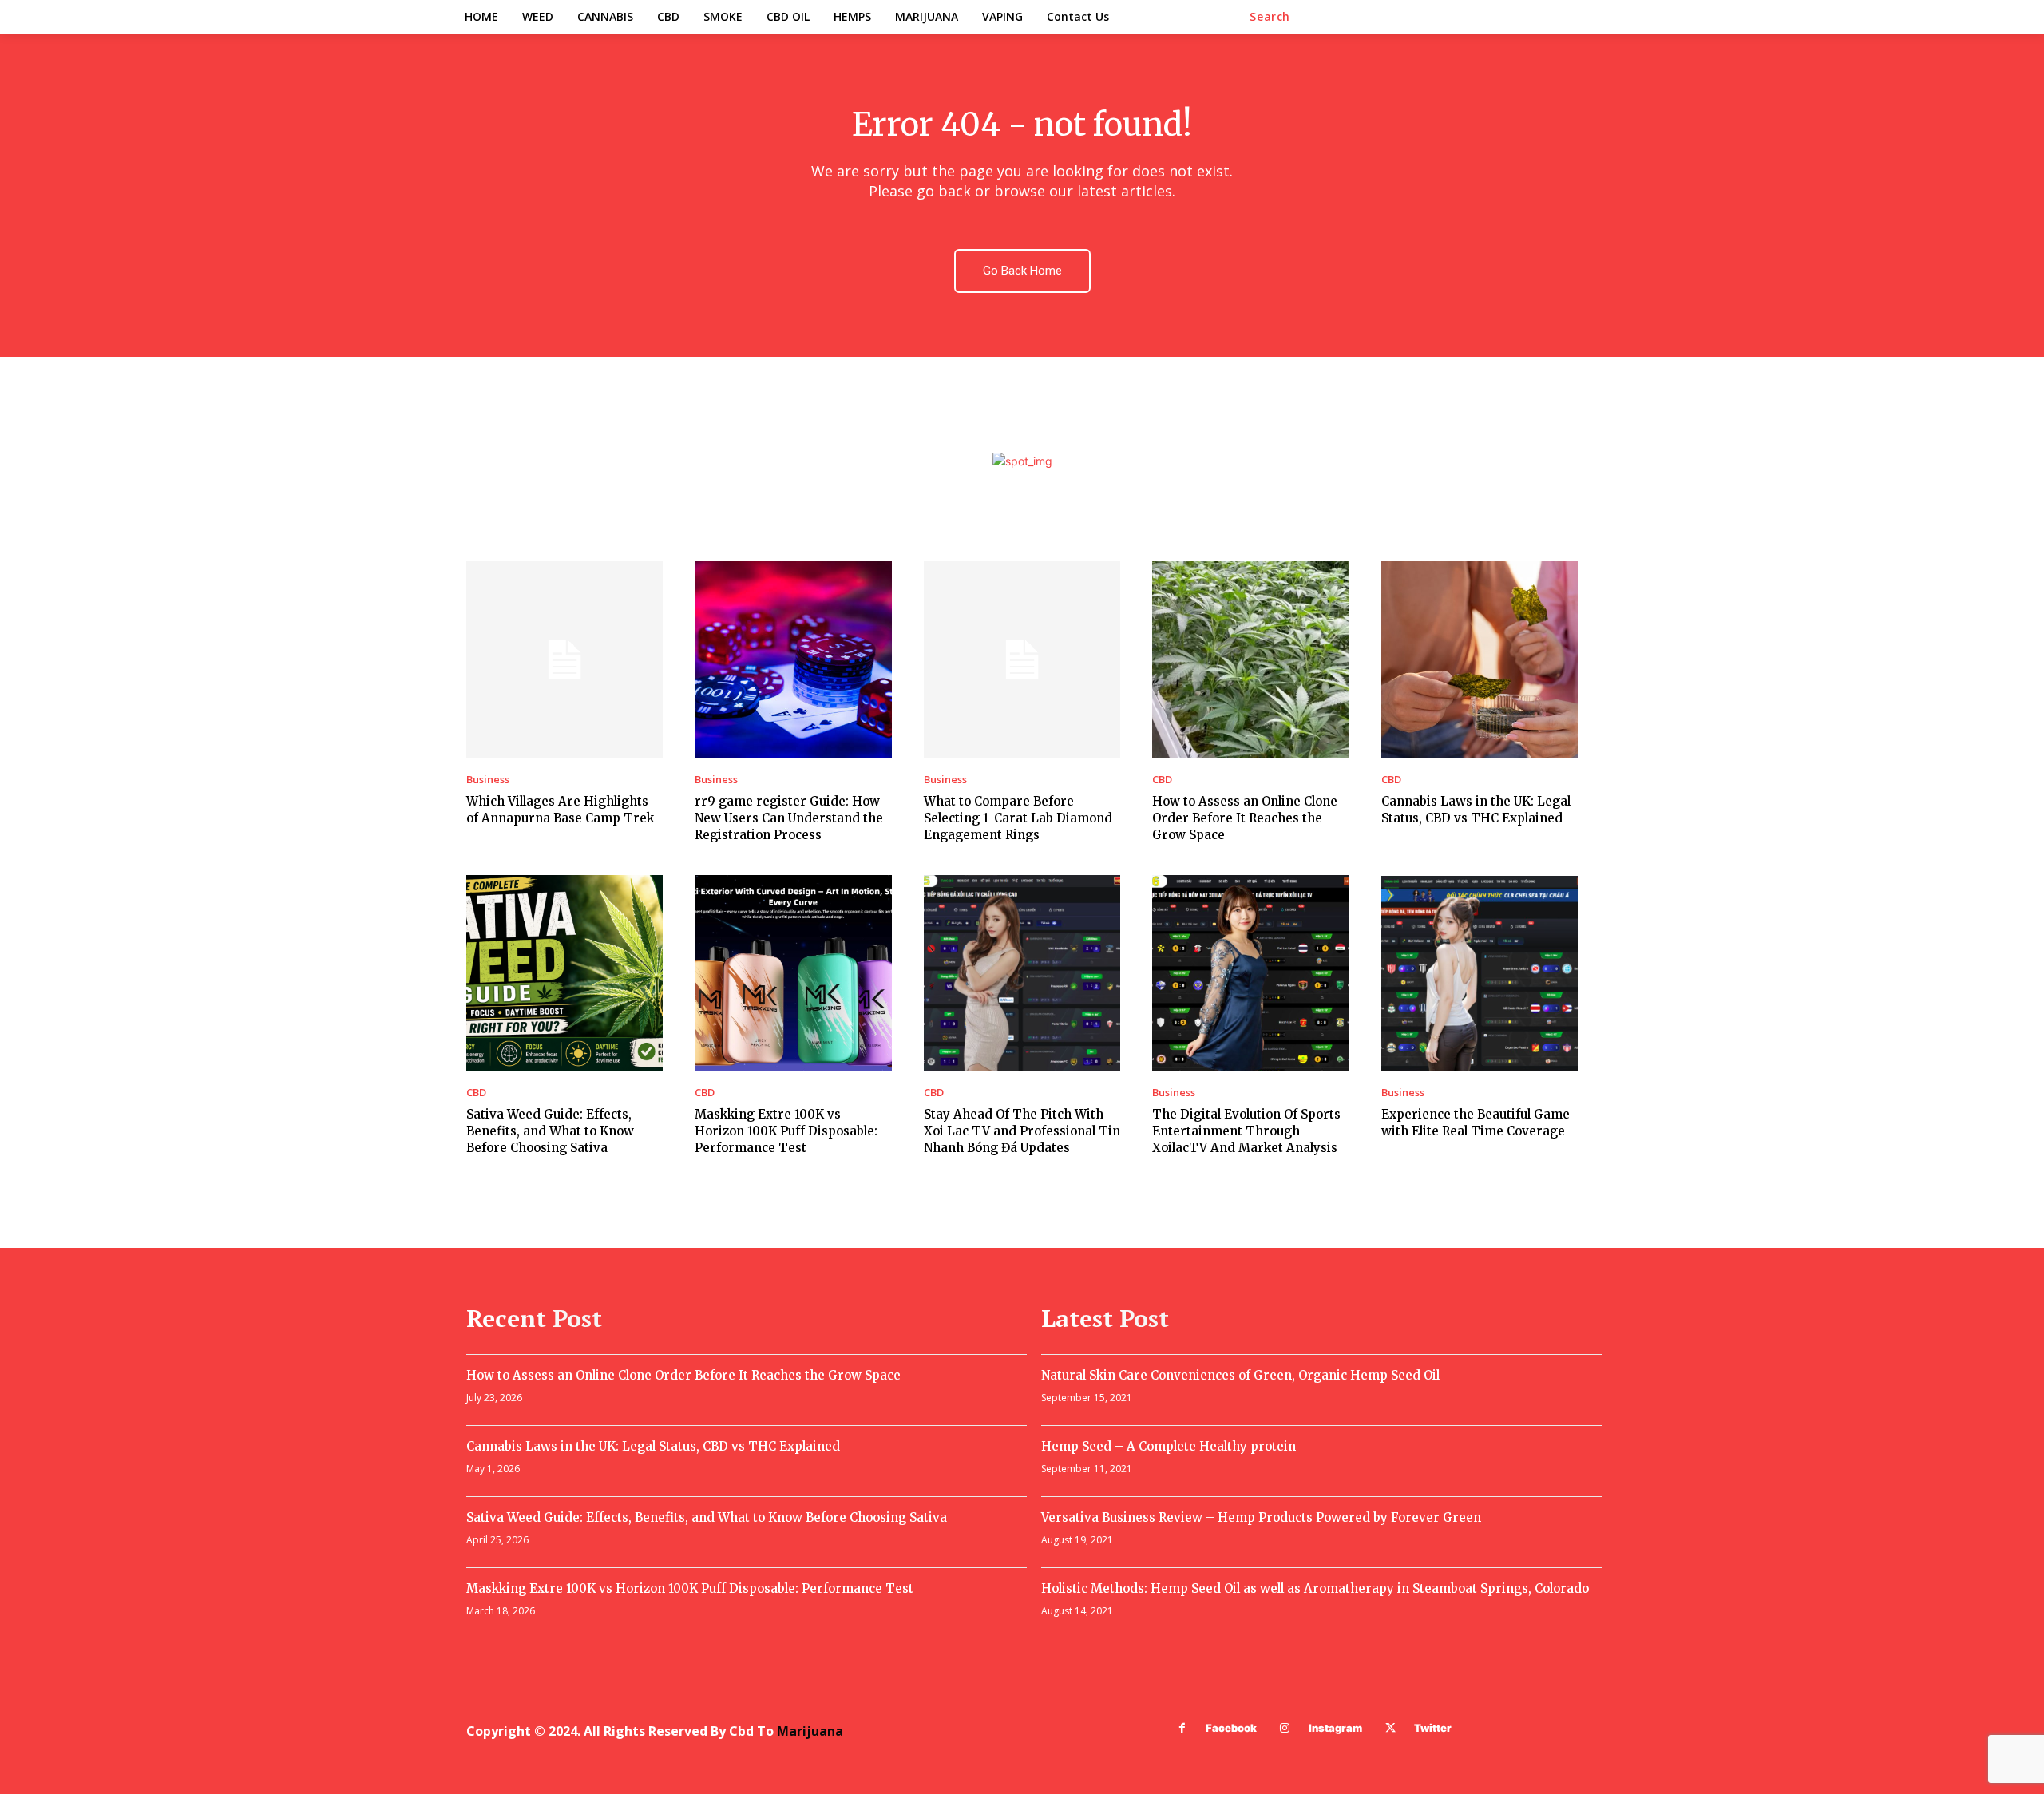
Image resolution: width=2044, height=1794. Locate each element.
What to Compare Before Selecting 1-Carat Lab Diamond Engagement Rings (1018, 818)
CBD (1162, 780)
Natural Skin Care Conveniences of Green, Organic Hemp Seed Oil (1240, 1375)
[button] (1270, 17)
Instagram (1335, 1728)
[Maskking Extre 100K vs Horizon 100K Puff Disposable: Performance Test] (793, 973)
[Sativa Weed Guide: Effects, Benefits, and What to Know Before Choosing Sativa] (564, 973)
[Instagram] (1285, 1728)
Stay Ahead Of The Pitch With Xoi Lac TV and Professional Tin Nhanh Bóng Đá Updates (1022, 1131)
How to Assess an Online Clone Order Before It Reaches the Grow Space (1245, 818)
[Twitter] (1390, 1728)
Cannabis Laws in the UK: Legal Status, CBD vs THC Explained (653, 1446)
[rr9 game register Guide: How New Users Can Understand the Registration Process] (793, 659)
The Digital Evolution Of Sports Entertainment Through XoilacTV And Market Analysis (1246, 1131)
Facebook (1231, 1728)
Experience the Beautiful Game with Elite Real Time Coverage (1476, 1123)
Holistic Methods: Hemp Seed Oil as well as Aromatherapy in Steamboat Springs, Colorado (1315, 1588)
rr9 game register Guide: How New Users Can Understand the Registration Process (789, 818)
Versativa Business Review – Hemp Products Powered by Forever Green (1261, 1517)
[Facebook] (1182, 1728)
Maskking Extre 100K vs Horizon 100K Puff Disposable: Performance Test (786, 1131)
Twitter (1433, 1728)
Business (488, 780)
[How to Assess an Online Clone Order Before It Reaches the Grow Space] (1250, 659)
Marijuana (810, 1731)
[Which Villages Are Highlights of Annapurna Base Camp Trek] (564, 659)
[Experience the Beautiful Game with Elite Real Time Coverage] (1480, 973)
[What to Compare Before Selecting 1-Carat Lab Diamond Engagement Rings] (1022, 659)
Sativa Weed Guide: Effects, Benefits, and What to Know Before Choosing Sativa (550, 1131)
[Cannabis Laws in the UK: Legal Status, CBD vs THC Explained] (1480, 659)
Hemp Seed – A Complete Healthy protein (1169, 1446)
